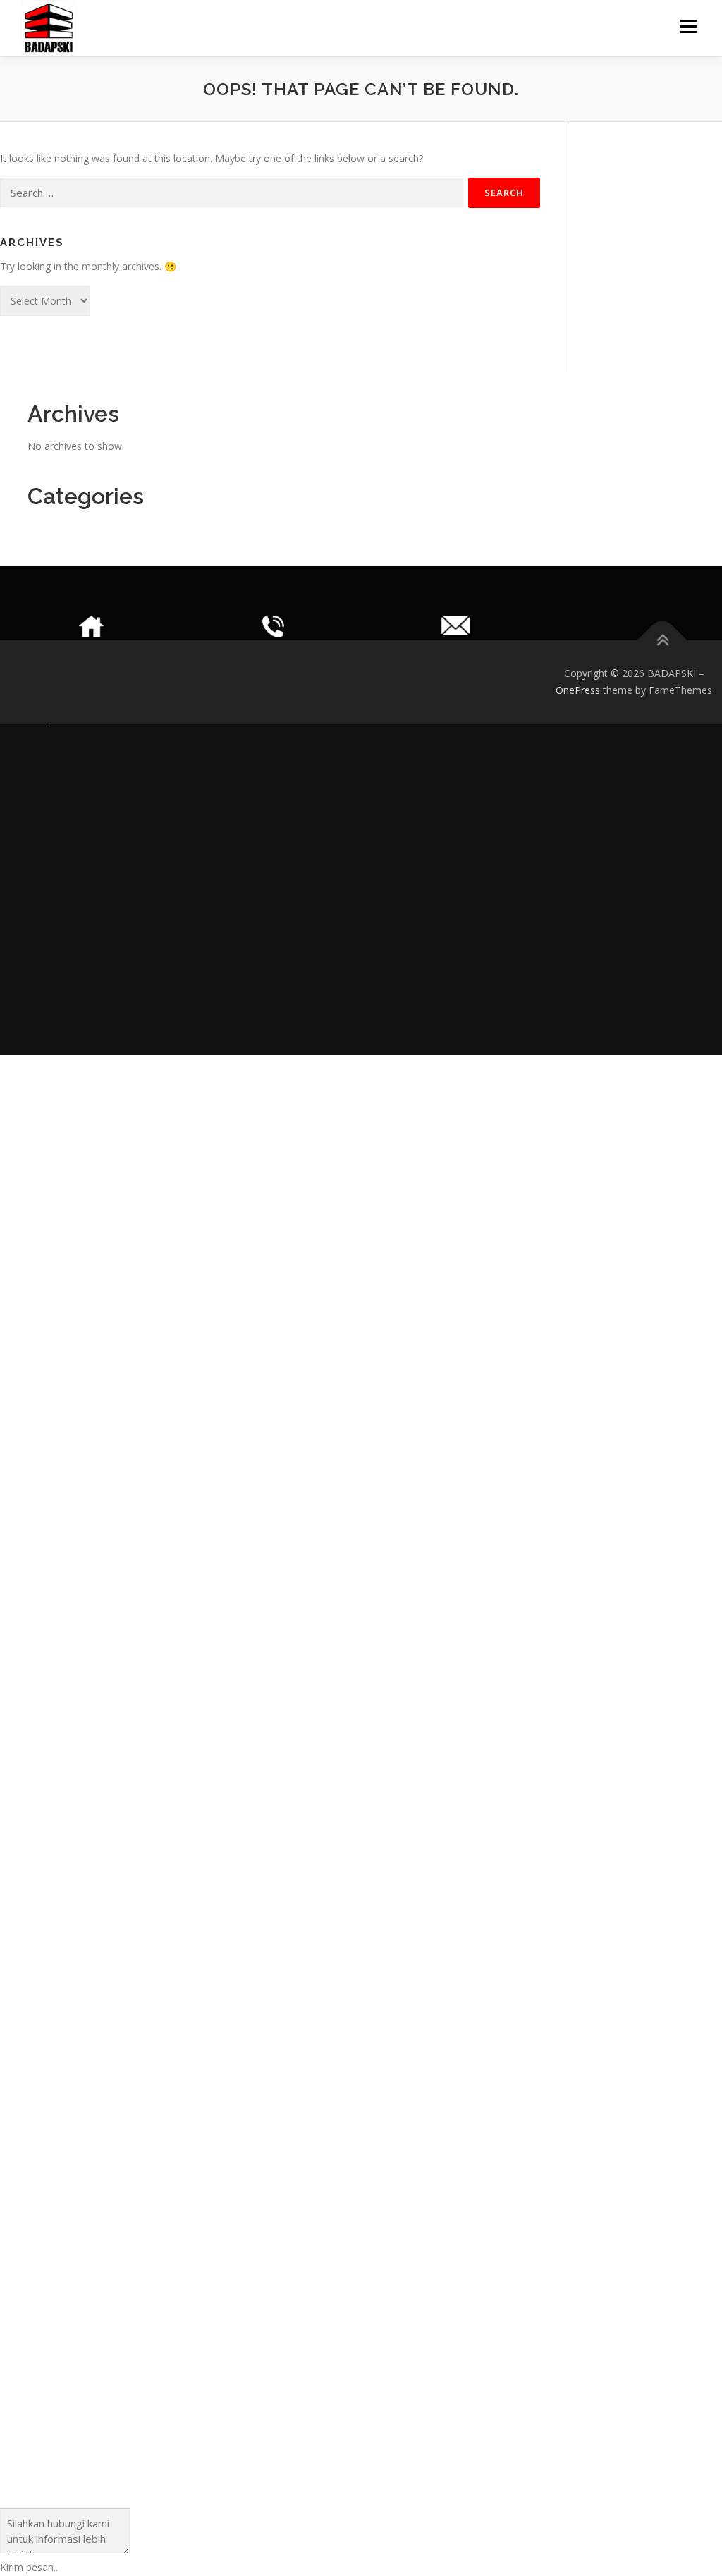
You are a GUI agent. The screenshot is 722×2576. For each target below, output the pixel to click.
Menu (689, 26)
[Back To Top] (662, 641)
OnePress (578, 690)
